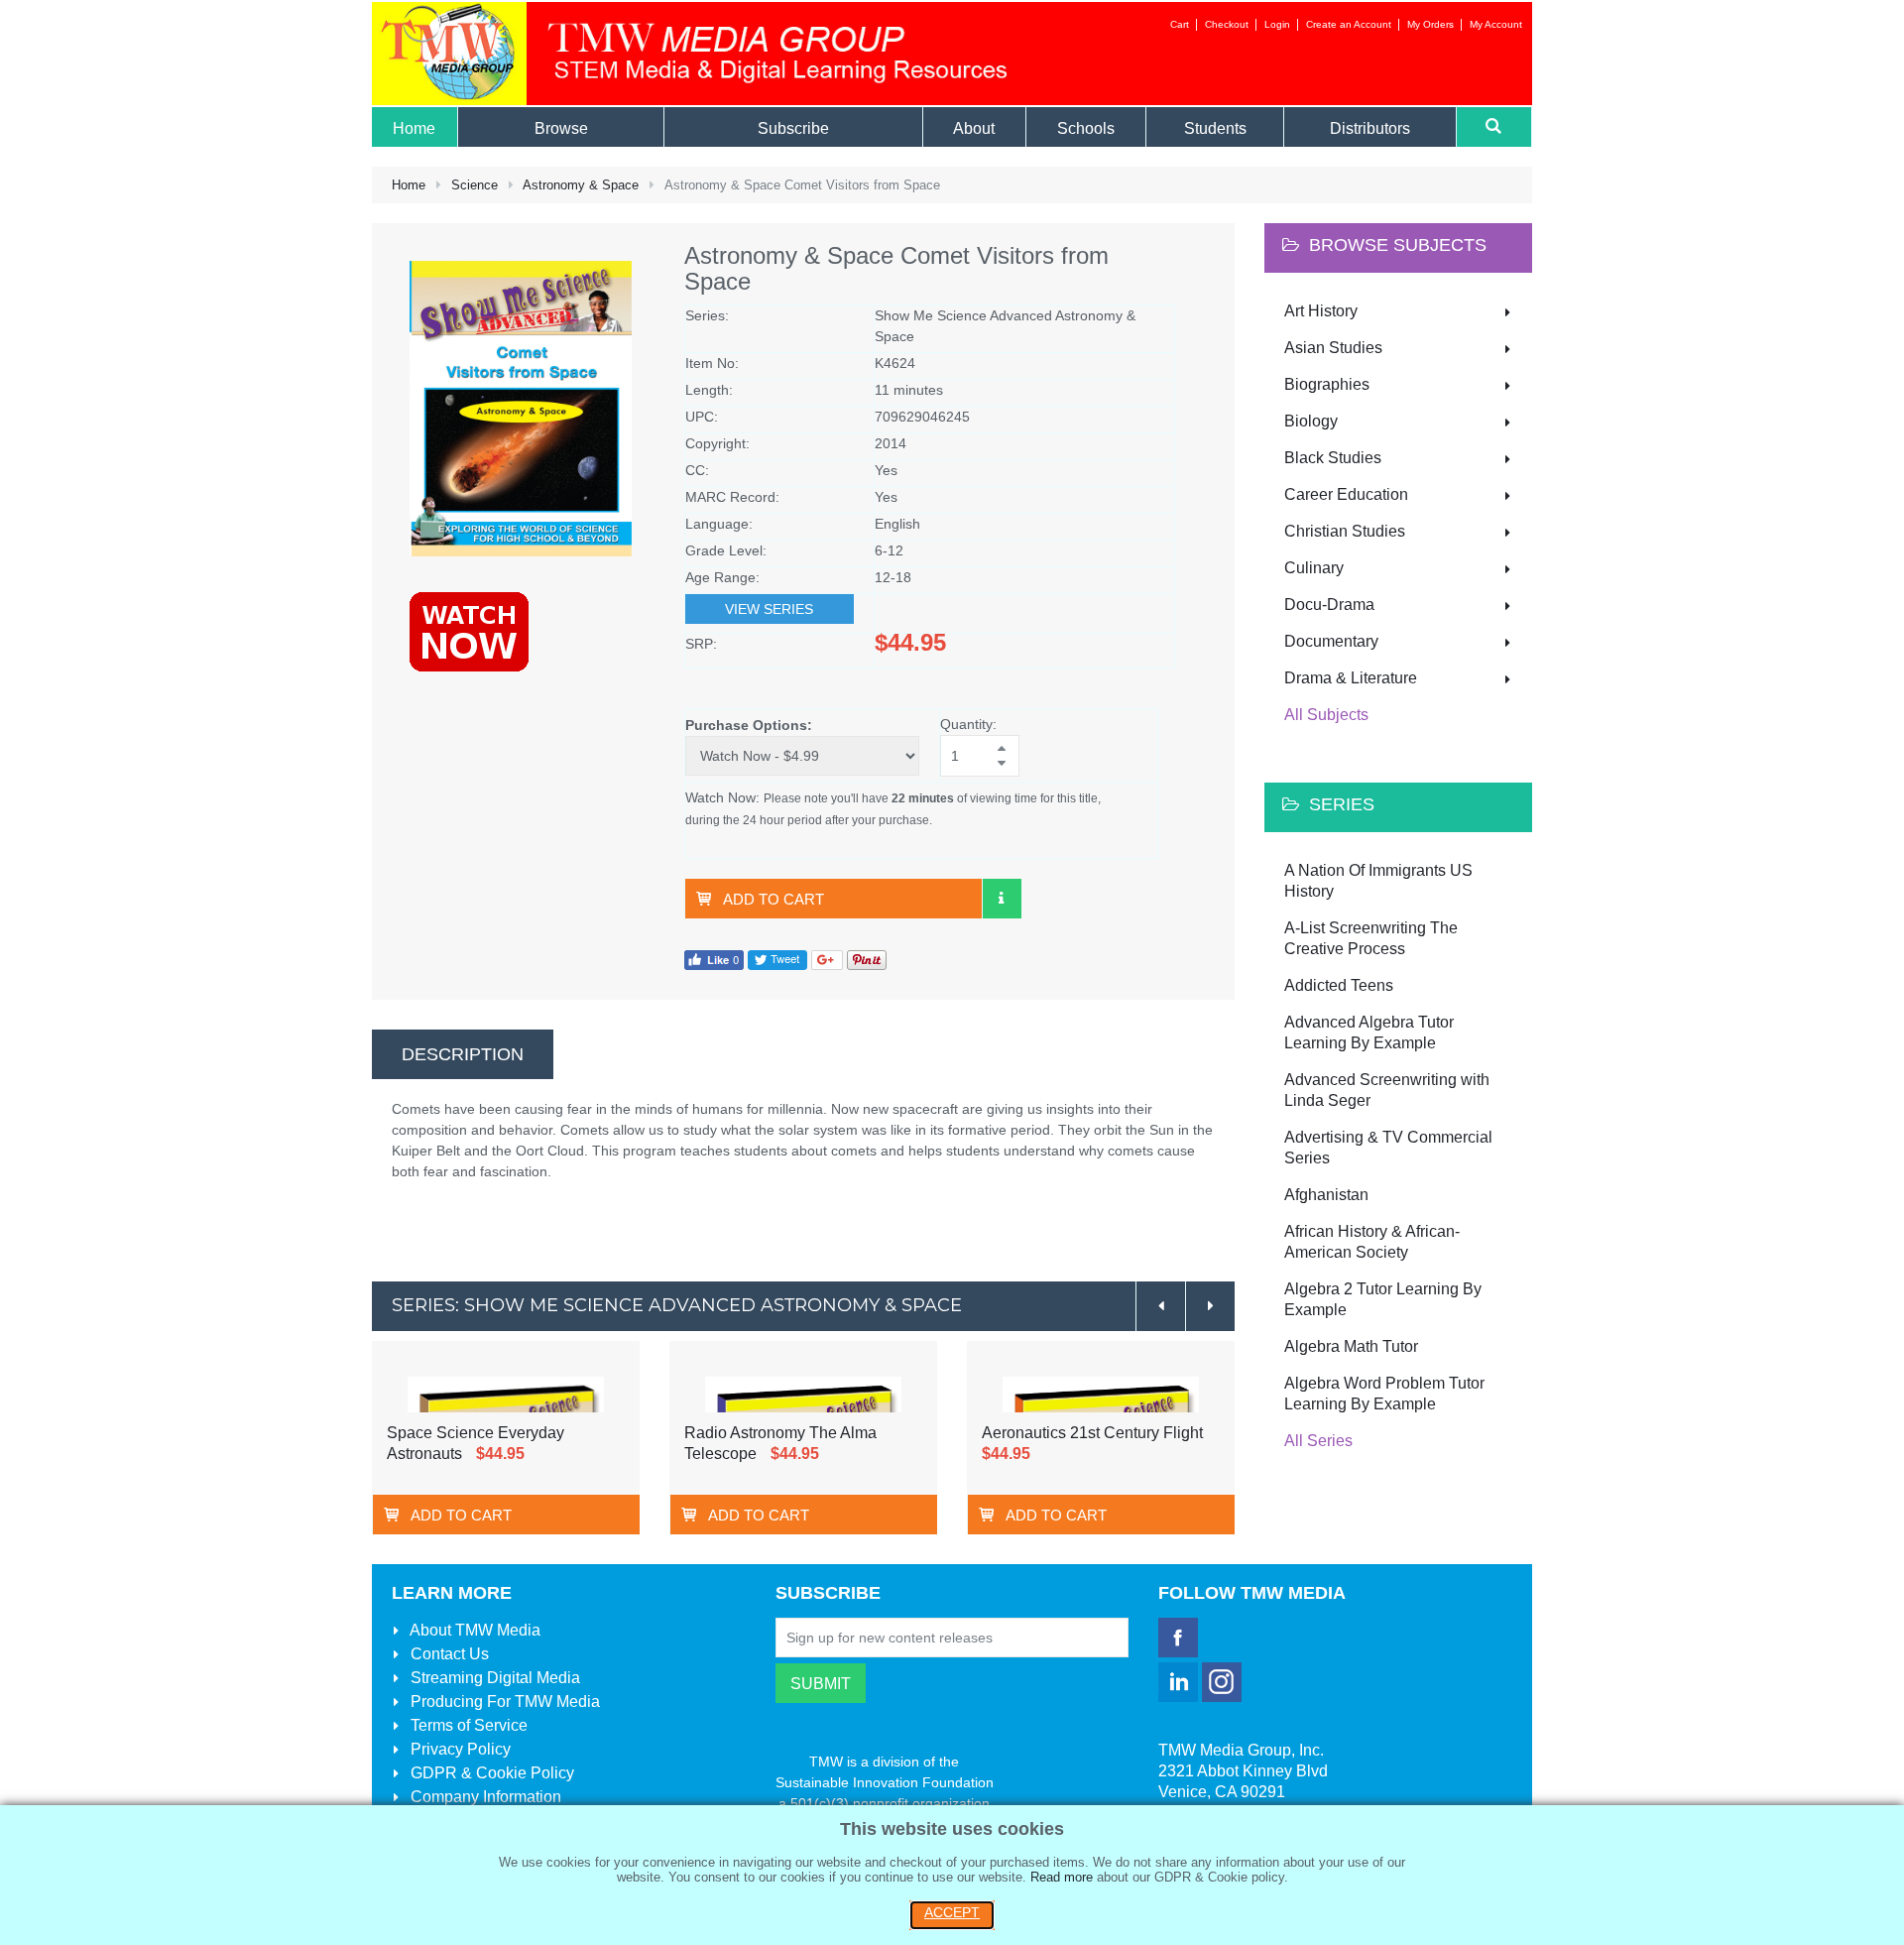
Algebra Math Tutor (1351, 1346)
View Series (769, 609)
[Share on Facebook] (714, 959)
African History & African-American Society (1372, 1242)
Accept (952, 1912)
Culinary (1314, 568)
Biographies (1327, 384)
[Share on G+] (827, 959)
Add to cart (773, 899)
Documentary (1331, 641)
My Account (1496, 24)
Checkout (1227, 24)
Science (475, 185)
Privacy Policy (459, 1749)
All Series (1318, 1441)
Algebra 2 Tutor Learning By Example (1383, 1299)
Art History (1321, 311)
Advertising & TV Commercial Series (1388, 1148)
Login (1277, 24)
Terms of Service (467, 1725)
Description (463, 1054)
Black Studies (1333, 458)
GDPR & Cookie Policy (490, 1773)
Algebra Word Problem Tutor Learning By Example (1384, 1394)
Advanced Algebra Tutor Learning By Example (1369, 1033)
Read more (1062, 1877)
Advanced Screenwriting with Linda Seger (1387, 1090)
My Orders (1430, 24)
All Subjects (1326, 715)
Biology (1311, 421)
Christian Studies (1345, 531)
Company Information (484, 1797)
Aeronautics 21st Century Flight (1092, 1433)
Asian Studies (1333, 348)
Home (409, 185)
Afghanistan (1326, 1195)
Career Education (1346, 494)
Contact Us (448, 1654)
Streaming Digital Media (493, 1678)
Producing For (503, 1702)
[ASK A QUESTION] (1002, 899)
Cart (1180, 24)
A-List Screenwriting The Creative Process (1371, 938)
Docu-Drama (1329, 605)
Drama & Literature (1351, 678)
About (474, 1630)
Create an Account (1349, 24)
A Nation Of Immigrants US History (1378, 881)
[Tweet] (777, 959)
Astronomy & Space (581, 185)
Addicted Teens (1339, 985)
